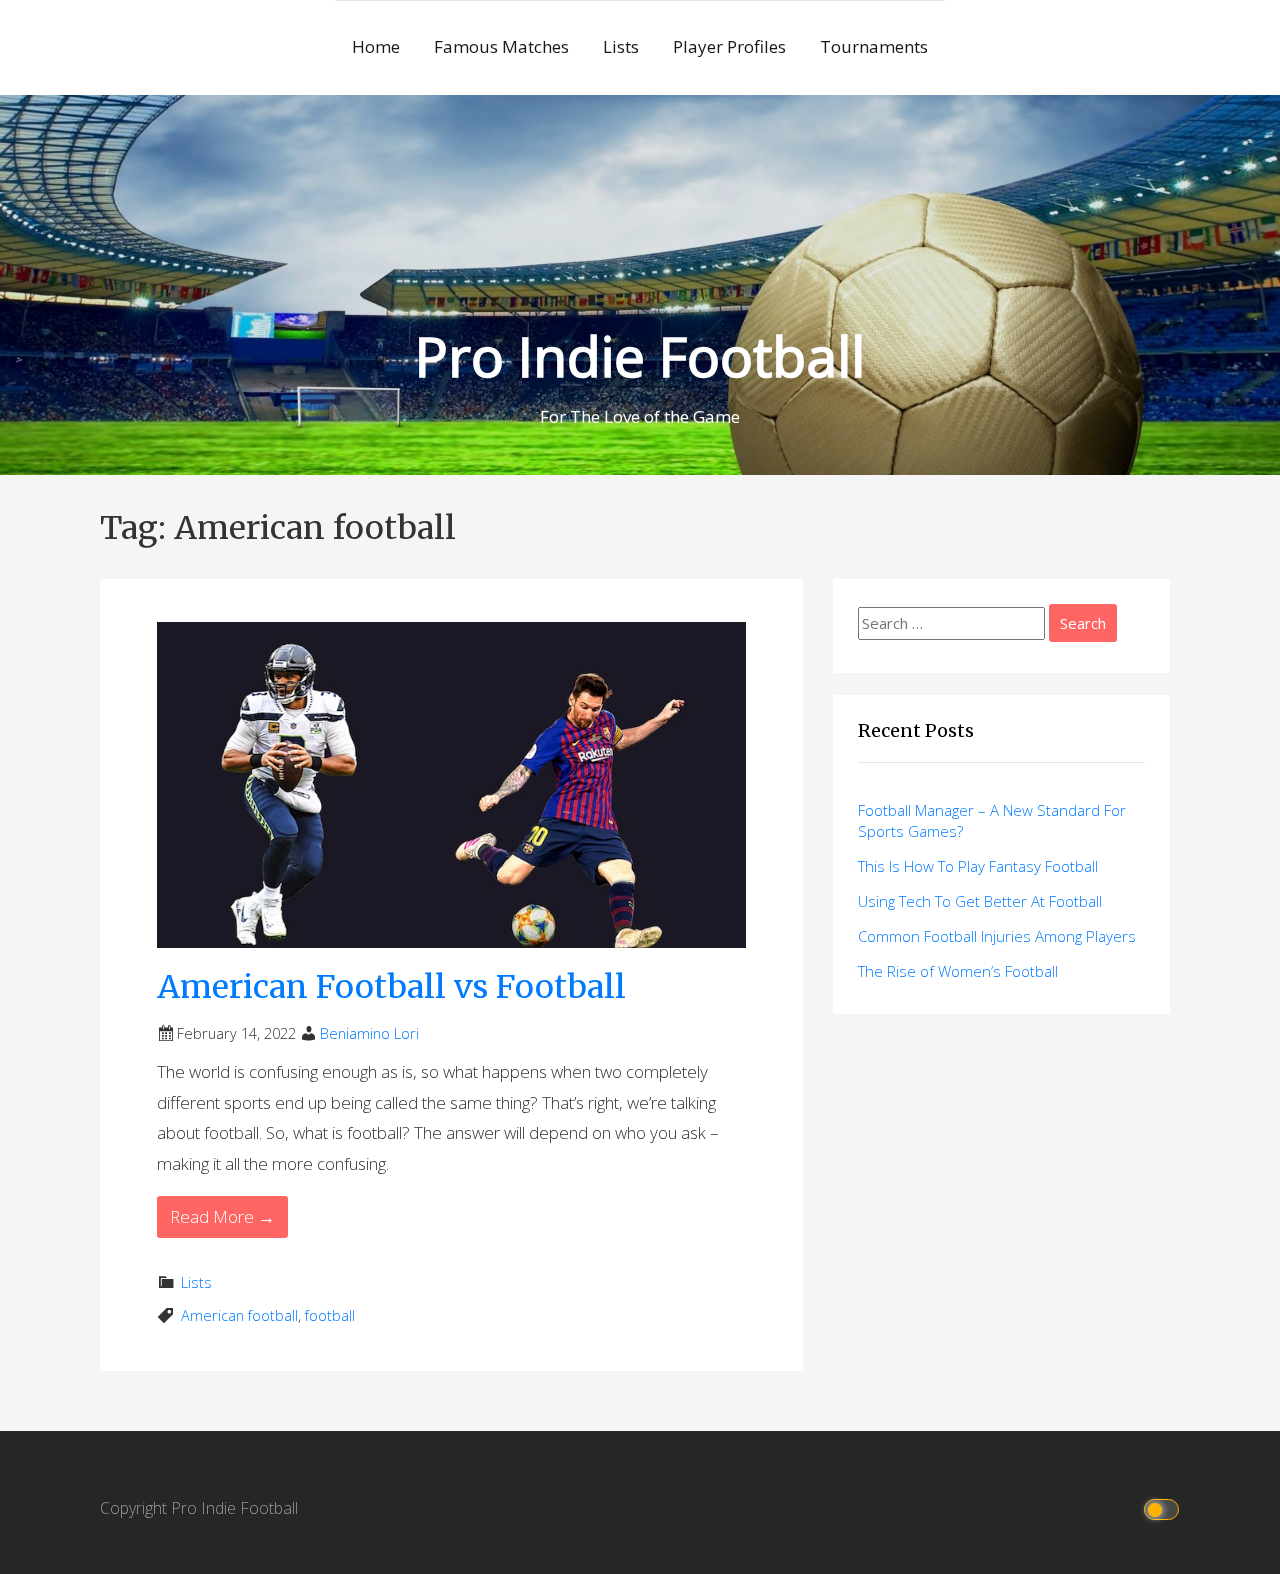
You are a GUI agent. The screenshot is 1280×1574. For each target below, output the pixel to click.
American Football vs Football (391, 987)
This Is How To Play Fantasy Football (978, 866)
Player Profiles (729, 46)
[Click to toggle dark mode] (1162, 1508)
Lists (621, 46)
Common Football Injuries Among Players (997, 936)
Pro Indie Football (640, 355)
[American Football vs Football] (451, 782)
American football (239, 1315)
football (330, 1315)
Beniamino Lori (369, 1033)
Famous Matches (501, 46)
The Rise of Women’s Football (958, 971)
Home (376, 46)
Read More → (222, 1216)
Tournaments (874, 46)
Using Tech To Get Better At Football (980, 901)
